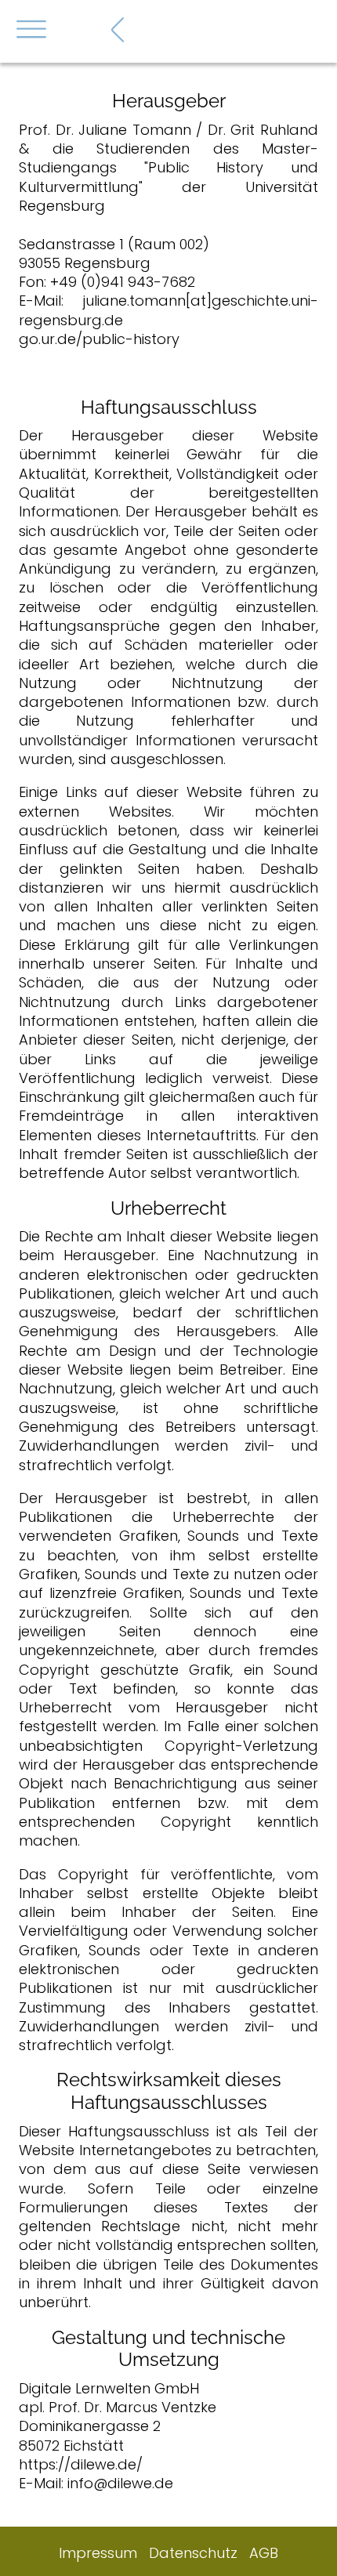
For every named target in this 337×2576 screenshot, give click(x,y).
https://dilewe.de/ (81, 2464)
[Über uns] (118, 30)
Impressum (98, 2553)
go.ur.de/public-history (99, 339)
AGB (264, 2553)
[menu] (31, 35)
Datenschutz (193, 2553)
